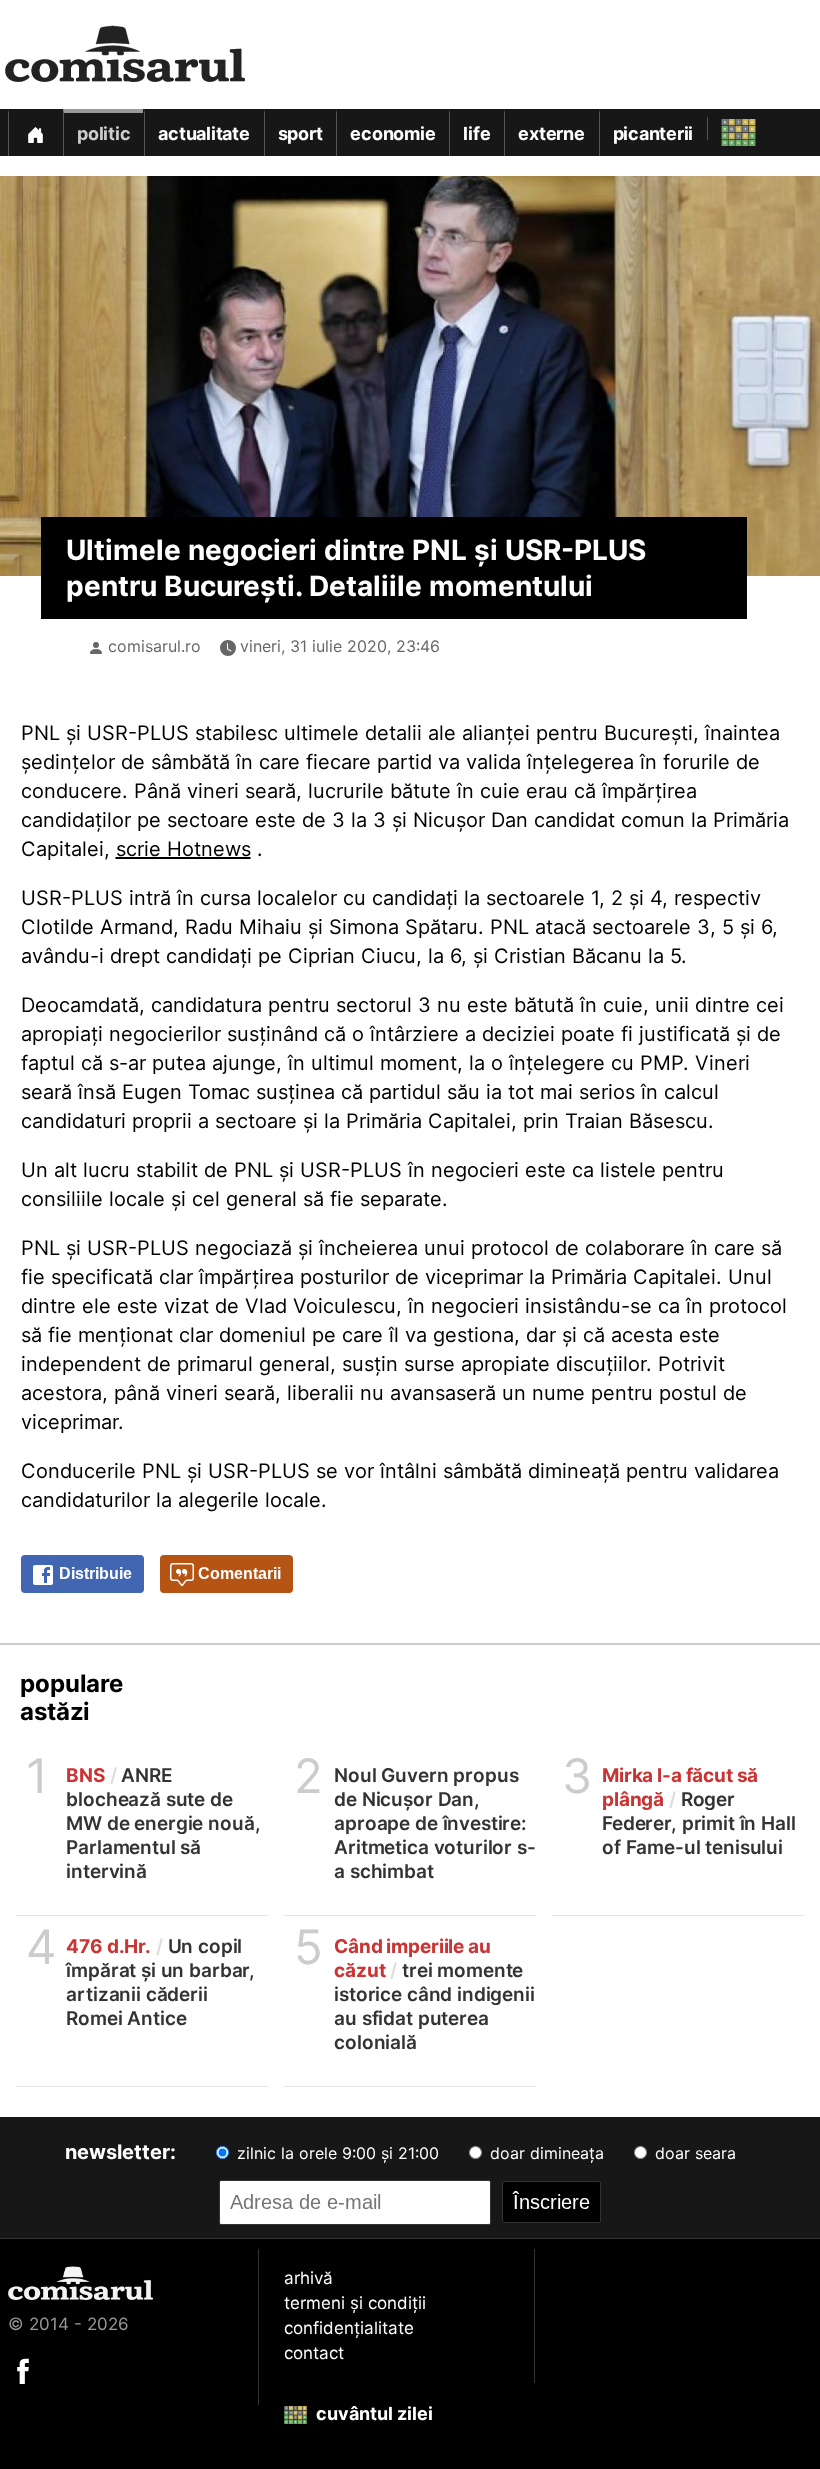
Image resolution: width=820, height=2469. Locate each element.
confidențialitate (349, 2328)
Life (476, 133)
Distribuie (93, 1573)
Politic (103, 133)
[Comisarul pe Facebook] (23, 2370)
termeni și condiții (355, 2303)
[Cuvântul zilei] (720, 127)
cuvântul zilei (372, 2413)
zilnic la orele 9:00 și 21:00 (335, 2153)
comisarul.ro (154, 646)
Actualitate (203, 133)
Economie (392, 133)
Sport (300, 133)
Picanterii (653, 133)
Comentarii (237, 1573)
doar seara (693, 2153)
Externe (551, 133)
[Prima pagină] (35, 132)
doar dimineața (544, 2153)
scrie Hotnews (183, 849)
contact (314, 2353)
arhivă (308, 2278)
